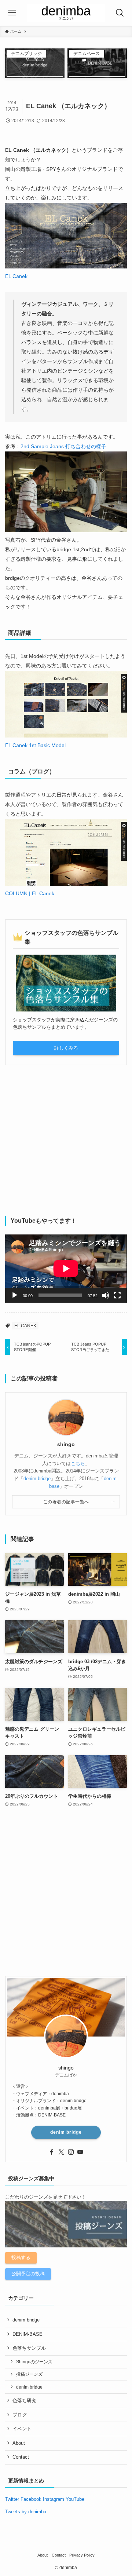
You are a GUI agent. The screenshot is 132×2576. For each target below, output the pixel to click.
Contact (21, 2457)
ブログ (20, 2415)
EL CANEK (25, 1326)
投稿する (21, 2257)
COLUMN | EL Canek (30, 893)
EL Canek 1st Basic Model (35, 745)
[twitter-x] (61, 2152)
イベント (22, 2429)
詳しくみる (66, 1048)
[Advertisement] (66, 1141)
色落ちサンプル (29, 2348)
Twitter (12, 2499)
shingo (66, 1444)
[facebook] (52, 2152)
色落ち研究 (24, 2401)
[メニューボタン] (12, 13)
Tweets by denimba (26, 2512)
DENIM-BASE (27, 2334)
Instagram (54, 2499)
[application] (66, 1269)
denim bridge (37, 1479)
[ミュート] (106, 1295)
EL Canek (16, 276)
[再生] (15, 1295)
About (19, 2443)
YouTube (75, 2499)
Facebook (31, 2499)
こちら (78, 1463)
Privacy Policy (82, 2555)
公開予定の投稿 (28, 2274)
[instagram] (71, 2152)
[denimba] (66, 13)
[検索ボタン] (120, 13)
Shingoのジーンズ (34, 2362)
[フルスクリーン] (117, 1295)
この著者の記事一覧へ (66, 1502)
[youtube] (80, 2152)
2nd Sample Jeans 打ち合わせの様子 (63, 446)
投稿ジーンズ (29, 2374)
